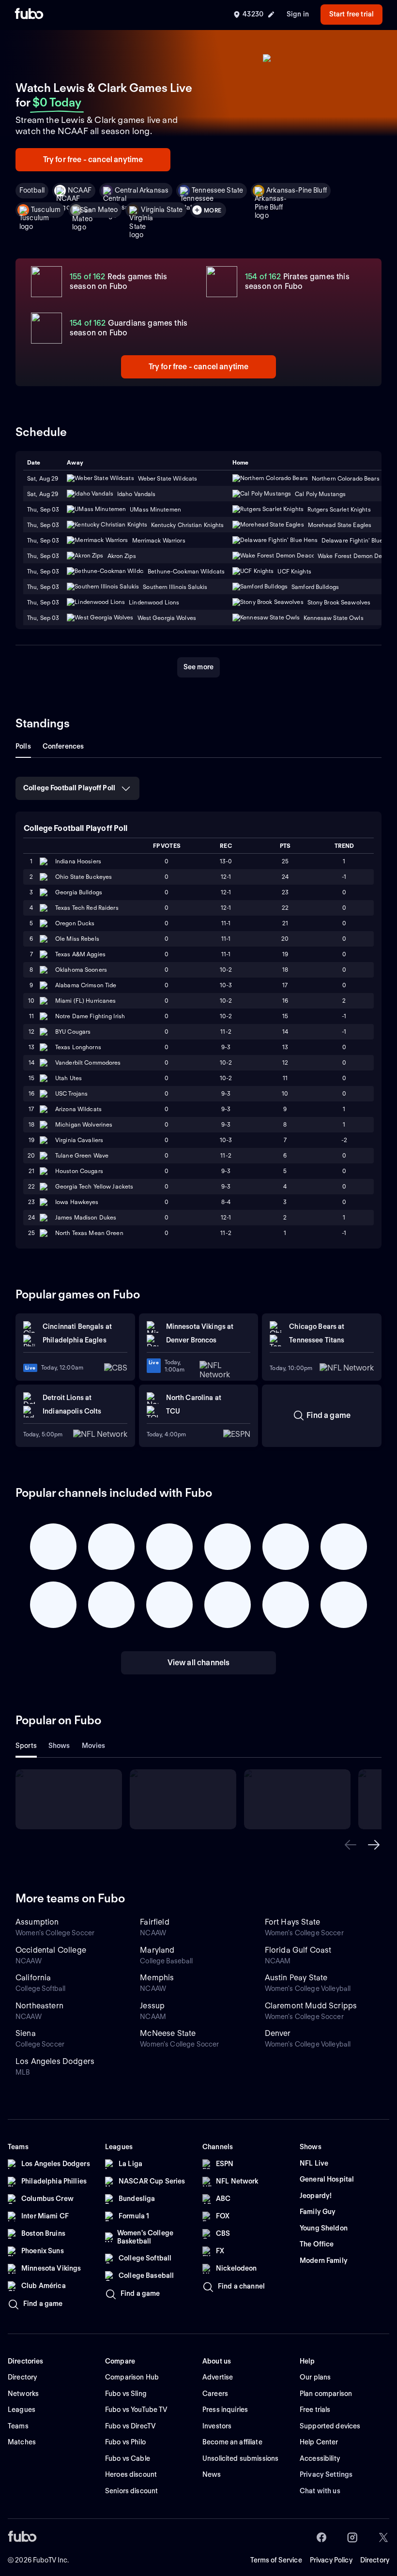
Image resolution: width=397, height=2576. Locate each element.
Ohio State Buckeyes (84, 877)
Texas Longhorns (78, 1047)
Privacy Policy (331, 2560)
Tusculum (46, 210)
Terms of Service (276, 2560)
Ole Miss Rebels (77, 939)
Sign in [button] (298, 14)
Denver (278, 2033)
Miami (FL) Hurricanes (86, 1001)
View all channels (199, 1663)
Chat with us (320, 2491)
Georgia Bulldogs (79, 892)
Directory (375, 2560)
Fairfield (154, 1922)
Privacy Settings (326, 2474)
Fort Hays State (292, 1922)
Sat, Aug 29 (43, 494)
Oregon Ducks (75, 923)
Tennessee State (217, 190)
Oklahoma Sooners (81, 970)
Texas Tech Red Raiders (87, 908)
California (33, 1978)
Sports (26, 1746)
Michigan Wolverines (84, 1124)
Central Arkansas (142, 190)
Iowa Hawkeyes (77, 1202)
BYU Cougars (73, 1032)
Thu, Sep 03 (43, 509)
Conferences (63, 746)
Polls (23, 746)
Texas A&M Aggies (80, 954)
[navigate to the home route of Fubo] (29, 15)
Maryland (157, 1950)
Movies (94, 1746)
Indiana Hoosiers (78, 861)
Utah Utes (69, 1078)
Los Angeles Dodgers (55, 2061)
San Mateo (101, 210)
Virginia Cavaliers (79, 1140)
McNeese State (168, 2033)
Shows (59, 1746)
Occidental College (51, 1950)
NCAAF (80, 190)
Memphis (157, 1978)
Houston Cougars (79, 1171)
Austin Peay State (296, 1978)
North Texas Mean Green (89, 1233)
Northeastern (39, 2006)
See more (198, 667)
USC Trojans (71, 1093)
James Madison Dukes (86, 1217)
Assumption (37, 1922)
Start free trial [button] (351, 14)
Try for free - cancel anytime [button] (93, 159)
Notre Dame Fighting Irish (90, 1016)
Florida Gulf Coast (298, 1950)
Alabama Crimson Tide (86, 985)
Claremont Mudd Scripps (311, 2006)
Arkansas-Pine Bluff (297, 190)
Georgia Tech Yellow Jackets (94, 1186)
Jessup (152, 2006)
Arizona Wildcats (78, 1109)
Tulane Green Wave (82, 1155)
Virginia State (162, 210)
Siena (26, 2033)
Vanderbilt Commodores (88, 1062)
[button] (351, 1845)
